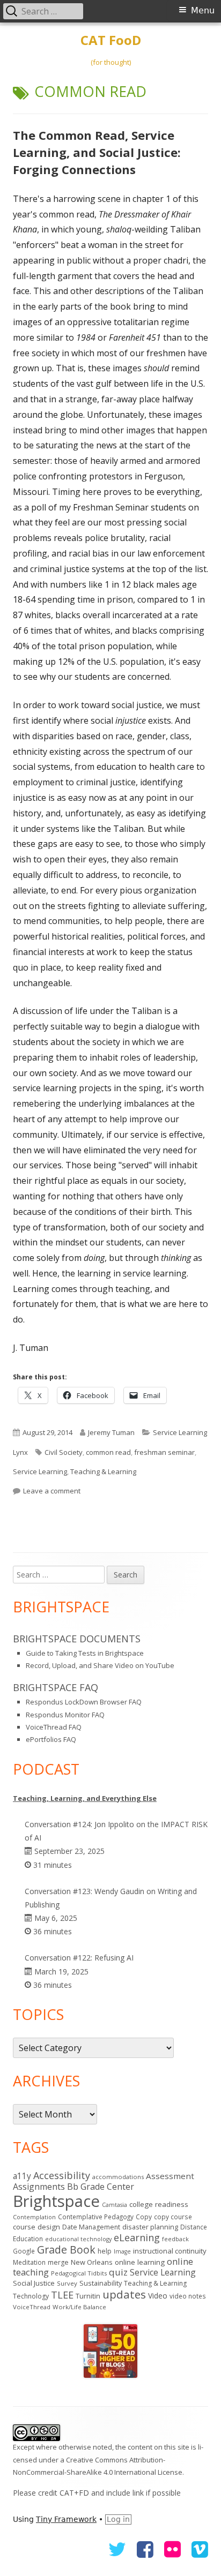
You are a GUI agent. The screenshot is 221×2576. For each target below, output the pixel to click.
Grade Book (66, 2250)
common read (108, 1452)
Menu (203, 10)
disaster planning (150, 2227)
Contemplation (34, 2217)
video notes (188, 2296)
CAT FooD (111, 40)
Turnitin (88, 2296)
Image (122, 2251)
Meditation (29, 2262)
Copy (144, 2217)
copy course (173, 2217)
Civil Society (64, 1452)
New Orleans (92, 2262)
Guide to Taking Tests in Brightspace (85, 1653)
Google (24, 2251)
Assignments (39, 2187)
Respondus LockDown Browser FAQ (84, 1702)
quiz (118, 2272)
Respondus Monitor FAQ (65, 1715)
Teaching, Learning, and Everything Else (85, 1798)
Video (158, 2296)
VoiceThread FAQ (54, 1727)
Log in (118, 2519)
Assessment (170, 2176)
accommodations (118, 2177)
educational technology (78, 2239)
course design (36, 2227)
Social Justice (34, 2283)
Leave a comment (52, 1491)
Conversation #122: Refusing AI (79, 1958)
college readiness (159, 2204)
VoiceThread (32, 2307)
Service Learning (40, 1471)
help (105, 2251)
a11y (22, 2176)
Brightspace (56, 2201)
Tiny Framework (66, 2519)
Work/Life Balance (79, 2307)
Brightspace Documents (77, 1639)
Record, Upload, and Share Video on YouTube (100, 1665)
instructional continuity (170, 2251)
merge (58, 2262)
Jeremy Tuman (111, 1432)
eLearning (137, 2237)
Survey (67, 2283)
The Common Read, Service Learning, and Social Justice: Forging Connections (97, 152)
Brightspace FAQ (56, 1687)
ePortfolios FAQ (51, 1739)
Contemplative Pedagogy (96, 2217)
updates (124, 2294)
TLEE (62, 2295)
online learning (140, 2262)
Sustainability (101, 2283)
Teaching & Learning (103, 1471)
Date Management (91, 2227)
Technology (31, 2296)
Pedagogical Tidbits (79, 2273)
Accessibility (62, 2175)
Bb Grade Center (101, 2187)
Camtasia (115, 2205)
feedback (175, 2239)
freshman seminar (164, 1452)
